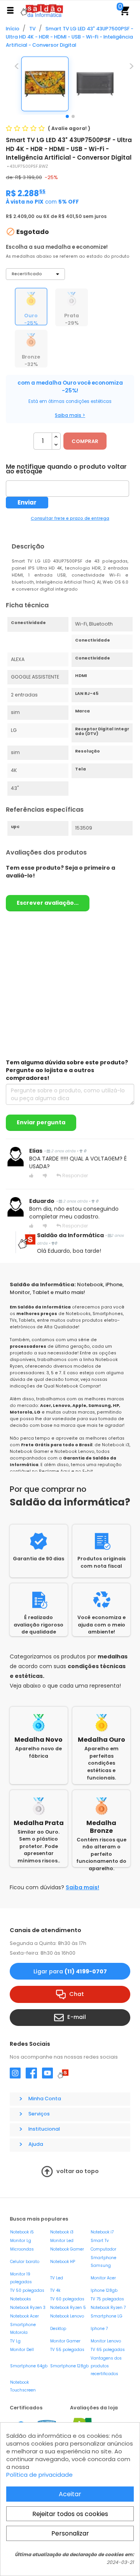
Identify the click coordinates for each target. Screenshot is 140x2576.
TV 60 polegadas (67, 2299)
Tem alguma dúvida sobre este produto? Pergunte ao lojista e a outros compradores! (67, 1070)
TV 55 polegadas (67, 2350)
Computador (103, 2249)
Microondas (22, 2249)
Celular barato (25, 2262)
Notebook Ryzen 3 (28, 2308)
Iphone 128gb (104, 2290)
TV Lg (15, 2341)
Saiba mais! (82, 1887)
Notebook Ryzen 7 (108, 2308)
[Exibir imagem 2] (73, 116)
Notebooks (21, 2299)
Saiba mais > (70, 415)
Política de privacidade (39, 2475)
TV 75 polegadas (107, 2299)
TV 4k (55, 2290)
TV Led (57, 2278)
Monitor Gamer (65, 2341)
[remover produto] (56, 445)
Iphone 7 (99, 2329)
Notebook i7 (102, 2232)
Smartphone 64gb (29, 2366)
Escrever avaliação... (48, 903)
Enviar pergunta (41, 1122)
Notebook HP (63, 2262)
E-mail (77, 2017)
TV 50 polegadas (27, 2290)
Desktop (58, 2329)
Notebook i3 (62, 2232)
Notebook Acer (24, 2316)
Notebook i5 (22, 2232)
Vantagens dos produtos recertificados (106, 2366)
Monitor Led (62, 2241)
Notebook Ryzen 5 (68, 2308)
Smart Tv (100, 2241)
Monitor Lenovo (106, 2341)
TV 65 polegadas (108, 2350)
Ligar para (70, 1971)
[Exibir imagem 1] (67, 116)
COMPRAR (85, 441)
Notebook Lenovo (67, 2316)
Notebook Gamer (67, 2249)
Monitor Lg (21, 2241)
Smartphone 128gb (69, 2366)
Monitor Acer (103, 2278)
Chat (77, 1994)
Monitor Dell (22, 2350)
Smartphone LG (107, 2316)
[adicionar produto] (56, 437)
